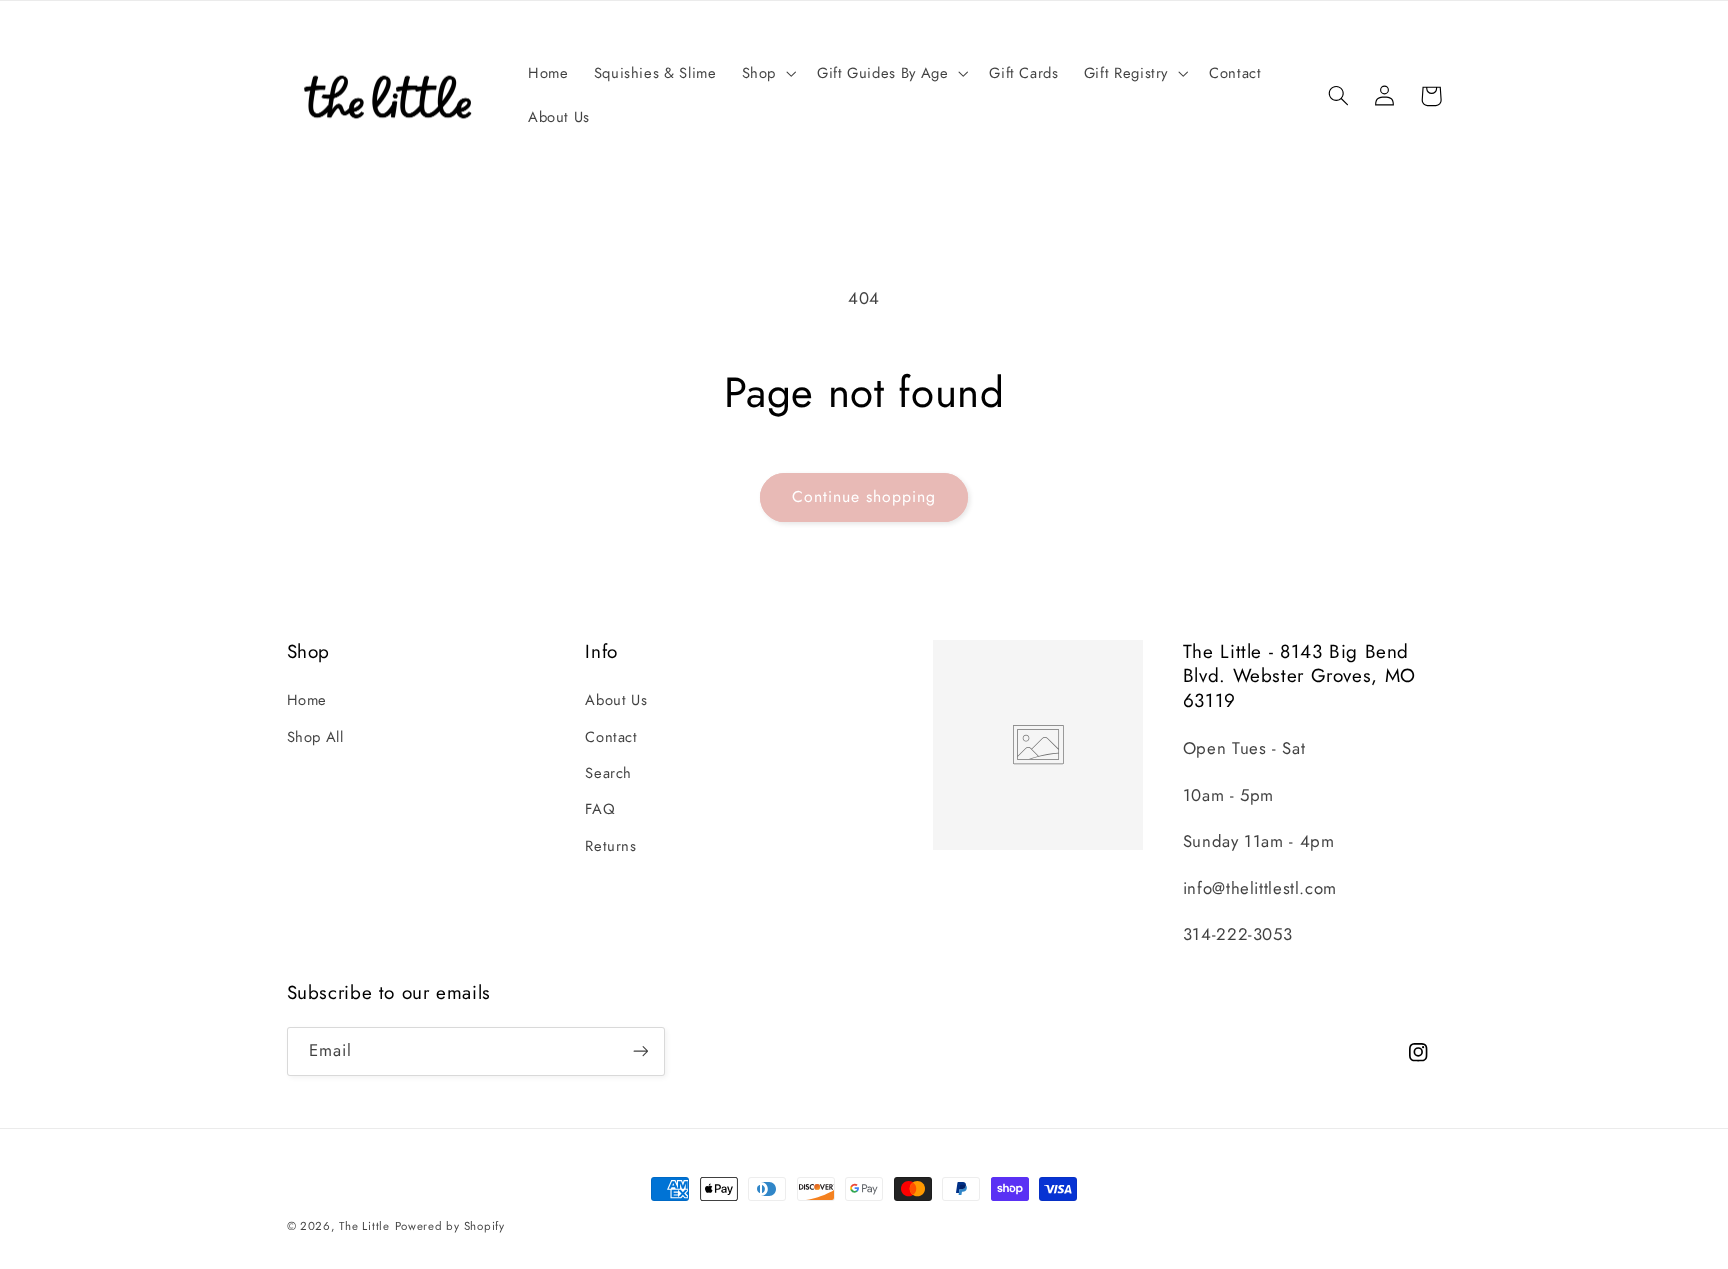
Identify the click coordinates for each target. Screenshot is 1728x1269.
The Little (364, 1226)
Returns (610, 846)
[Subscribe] (640, 1051)
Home (307, 700)
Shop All (315, 737)
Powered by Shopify (450, 1226)
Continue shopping (864, 496)
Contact (611, 737)
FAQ (600, 809)
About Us (616, 700)
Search (608, 773)
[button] (766, 74)
